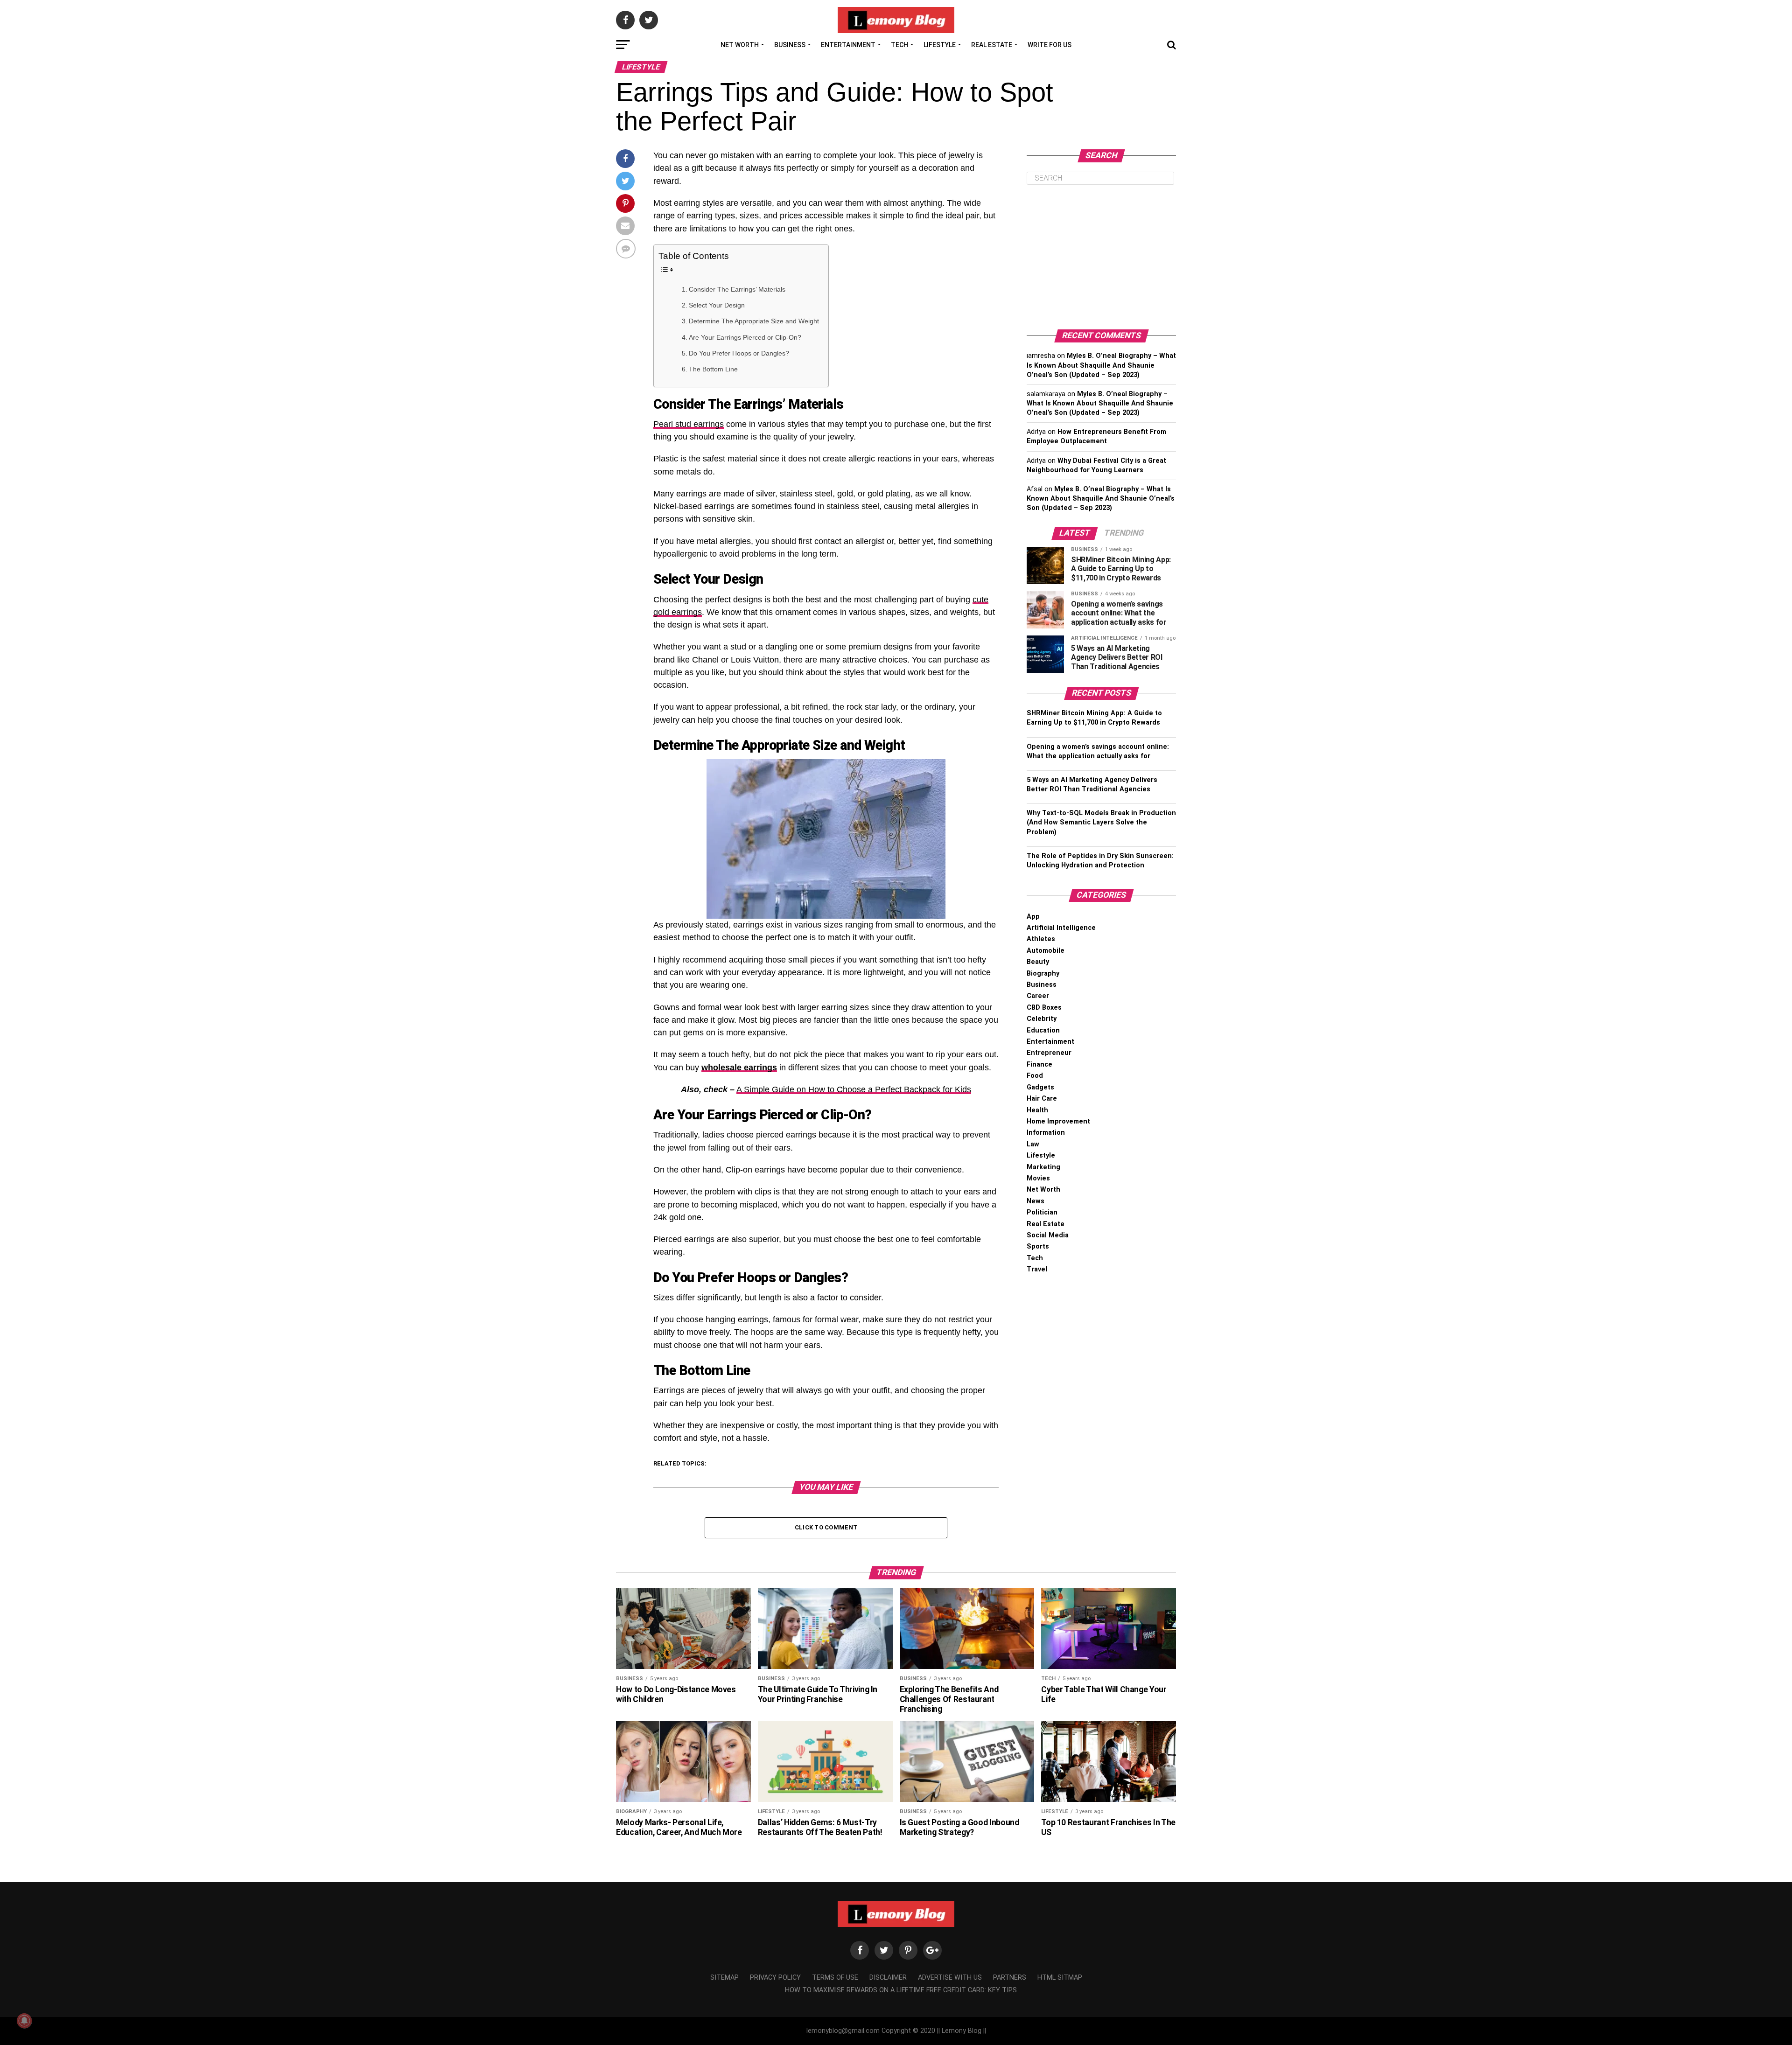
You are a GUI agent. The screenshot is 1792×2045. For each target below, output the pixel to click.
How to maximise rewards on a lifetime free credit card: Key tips (901, 1990)
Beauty (1038, 962)
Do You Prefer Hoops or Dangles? (739, 353)
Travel (1037, 1269)
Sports (1038, 1246)
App (1033, 917)
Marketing (1043, 1167)
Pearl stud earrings (689, 424)
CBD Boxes (1044, 1008)
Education (1043, 1030)
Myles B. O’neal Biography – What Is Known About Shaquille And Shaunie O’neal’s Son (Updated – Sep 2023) (1101, 365)
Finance (1039, 1064)
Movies (1038, 1178)
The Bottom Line (714, 369)
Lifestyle (940, 45)
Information (1046, 1133)
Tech (899, 45)
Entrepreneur (1049, 1053)
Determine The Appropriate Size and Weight (754, 321)
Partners (1010, 1978)
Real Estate (992, 45)
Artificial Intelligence (1061, 928)
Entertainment (848, 45)
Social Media (1048, 1235)
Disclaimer (888, 1978)
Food (1035, 1076)
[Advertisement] (1101, 257)
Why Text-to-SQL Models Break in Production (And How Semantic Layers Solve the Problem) (1101, 822)
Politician (1042, 1212)
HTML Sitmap (1060, 1978)
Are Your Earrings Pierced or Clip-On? (745, 337)
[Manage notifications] (24, 2021)
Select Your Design (717, 305)
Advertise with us (950, 1978)
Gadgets (1040, 1087)
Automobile (1046, 951)
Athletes (1041, 939)
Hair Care (1042, 1099)
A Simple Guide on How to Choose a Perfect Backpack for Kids (854, 1089)
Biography (1043, 974)
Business (790, 45)
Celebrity (1042, 1019)
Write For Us (1050, 45)
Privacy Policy (775, 1978)
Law (1033, 1144)
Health (1037, 1110)
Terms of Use (835, 1978)
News (1036, 1201)
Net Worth (740, 45)
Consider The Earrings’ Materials (737, 289)
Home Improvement (1058, 1121)
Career (1038, 996)
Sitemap (724, 1978)
